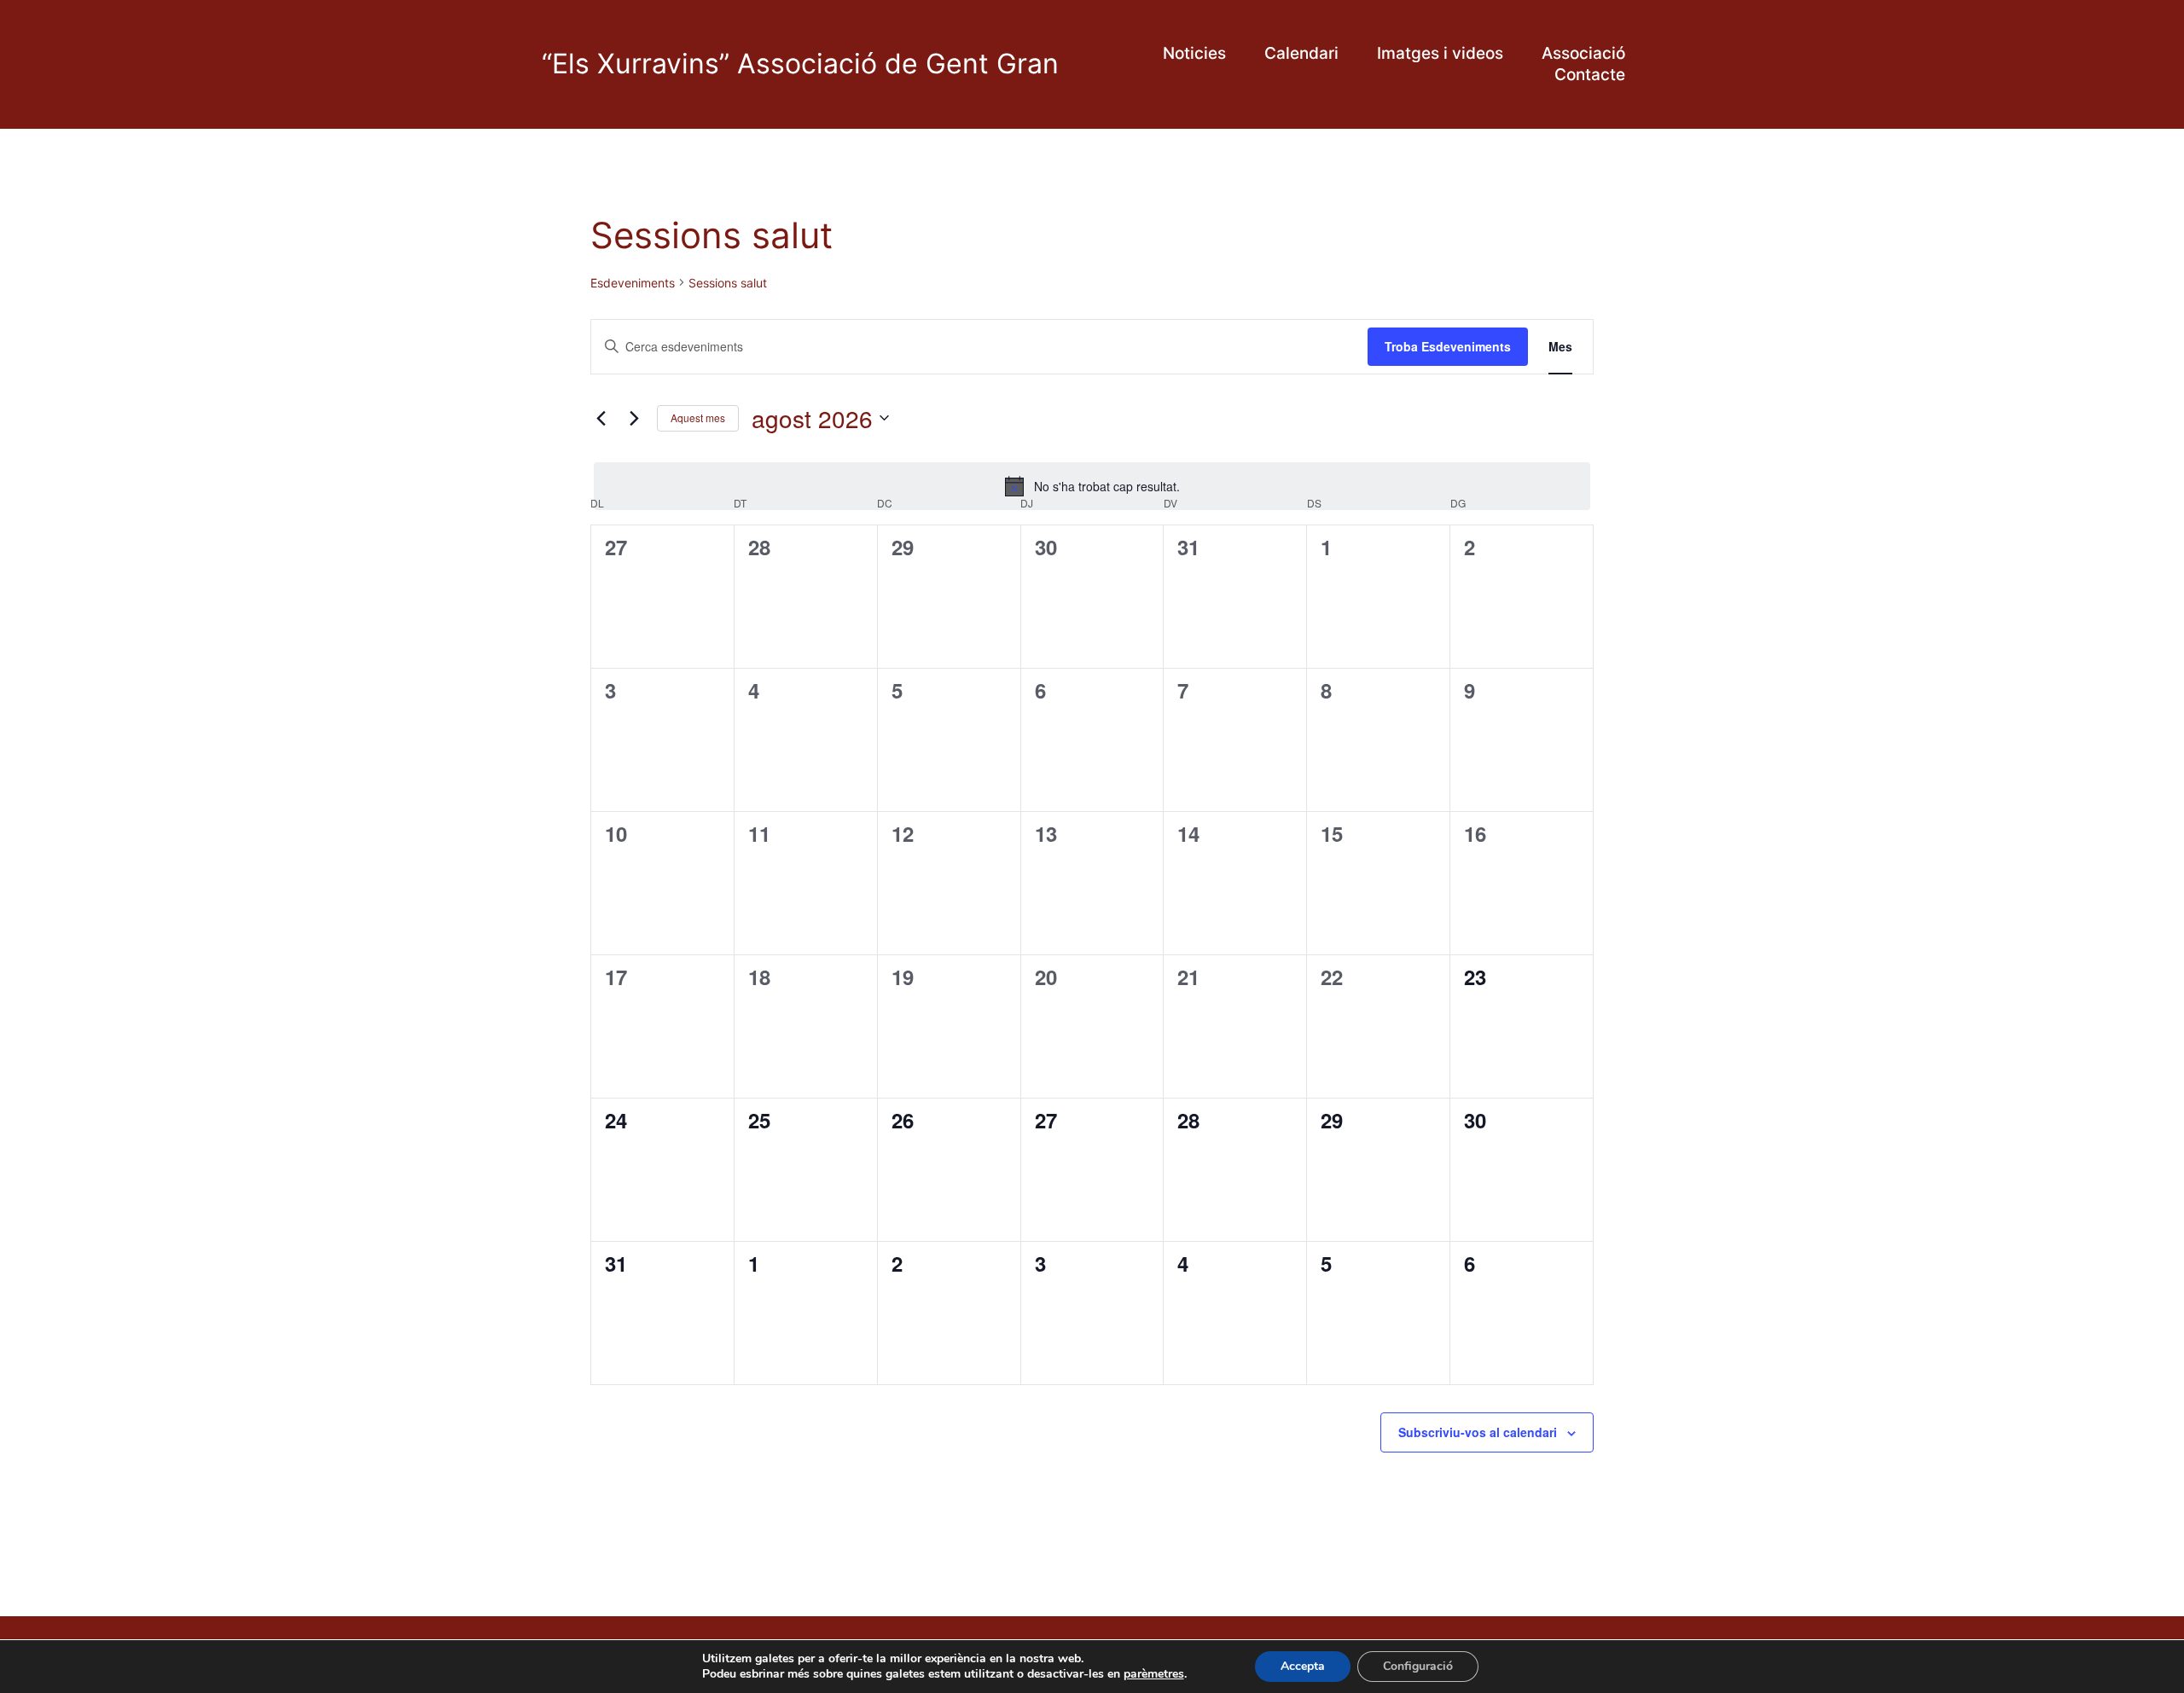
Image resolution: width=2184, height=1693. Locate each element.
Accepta (1303, 1666)
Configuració (1418, 1666)
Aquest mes (698, 417)
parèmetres (1154, 1674)
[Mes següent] (634, 418)
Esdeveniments (633, 283)
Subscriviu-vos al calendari (1478, 1432)
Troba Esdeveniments (1448, 346)
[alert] (1092, 486)
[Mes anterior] (601, 418)
